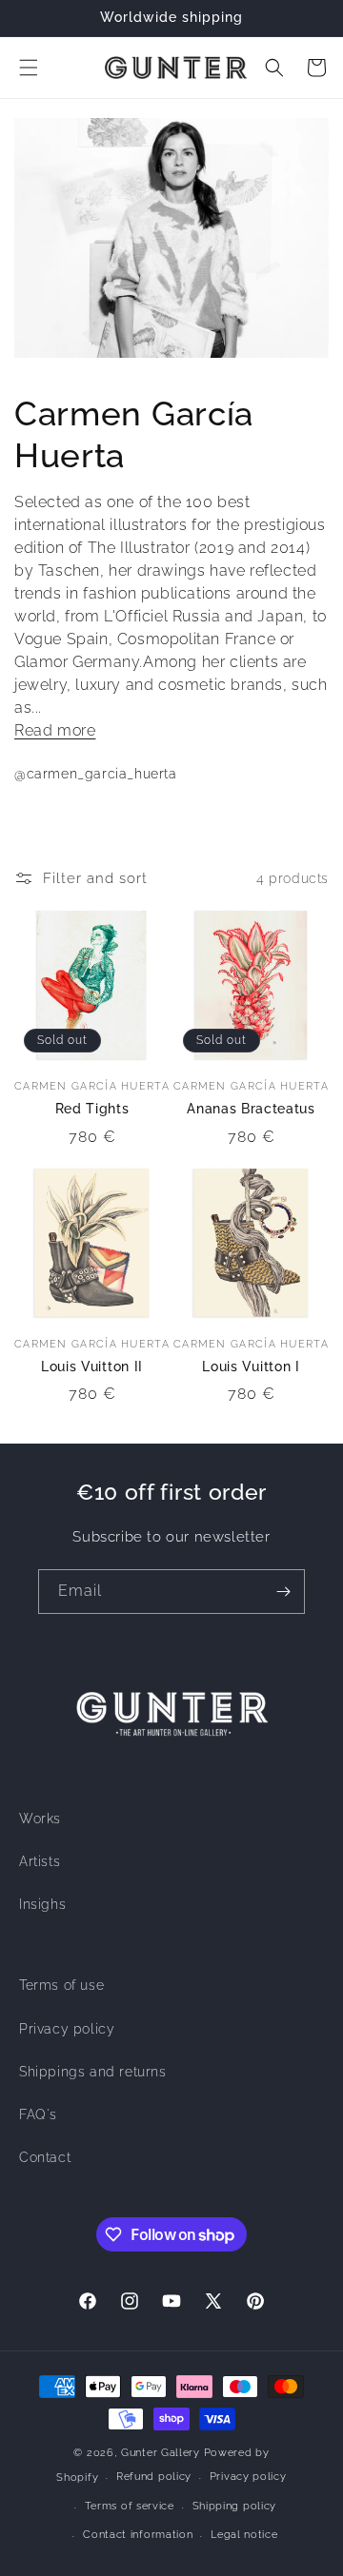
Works (40, 1819)
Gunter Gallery (161, 2453)
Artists (40, 1861)
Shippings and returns (93, 2072)
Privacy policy (67, 2029)
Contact (45, 2157)
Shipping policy (235, 2506)
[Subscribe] (283, 1592)
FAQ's (38, 2114)
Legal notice (244, 2535)
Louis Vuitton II (92, 1367)
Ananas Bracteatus (251, 1109)
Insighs (42, 1904)
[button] (29, 68)
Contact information (138, 2535)
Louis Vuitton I (251, 1367)
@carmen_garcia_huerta (96, 774)
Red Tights (92, 1109)
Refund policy (154, 2477)
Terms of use (61, 1985)
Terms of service (130, 2506)
